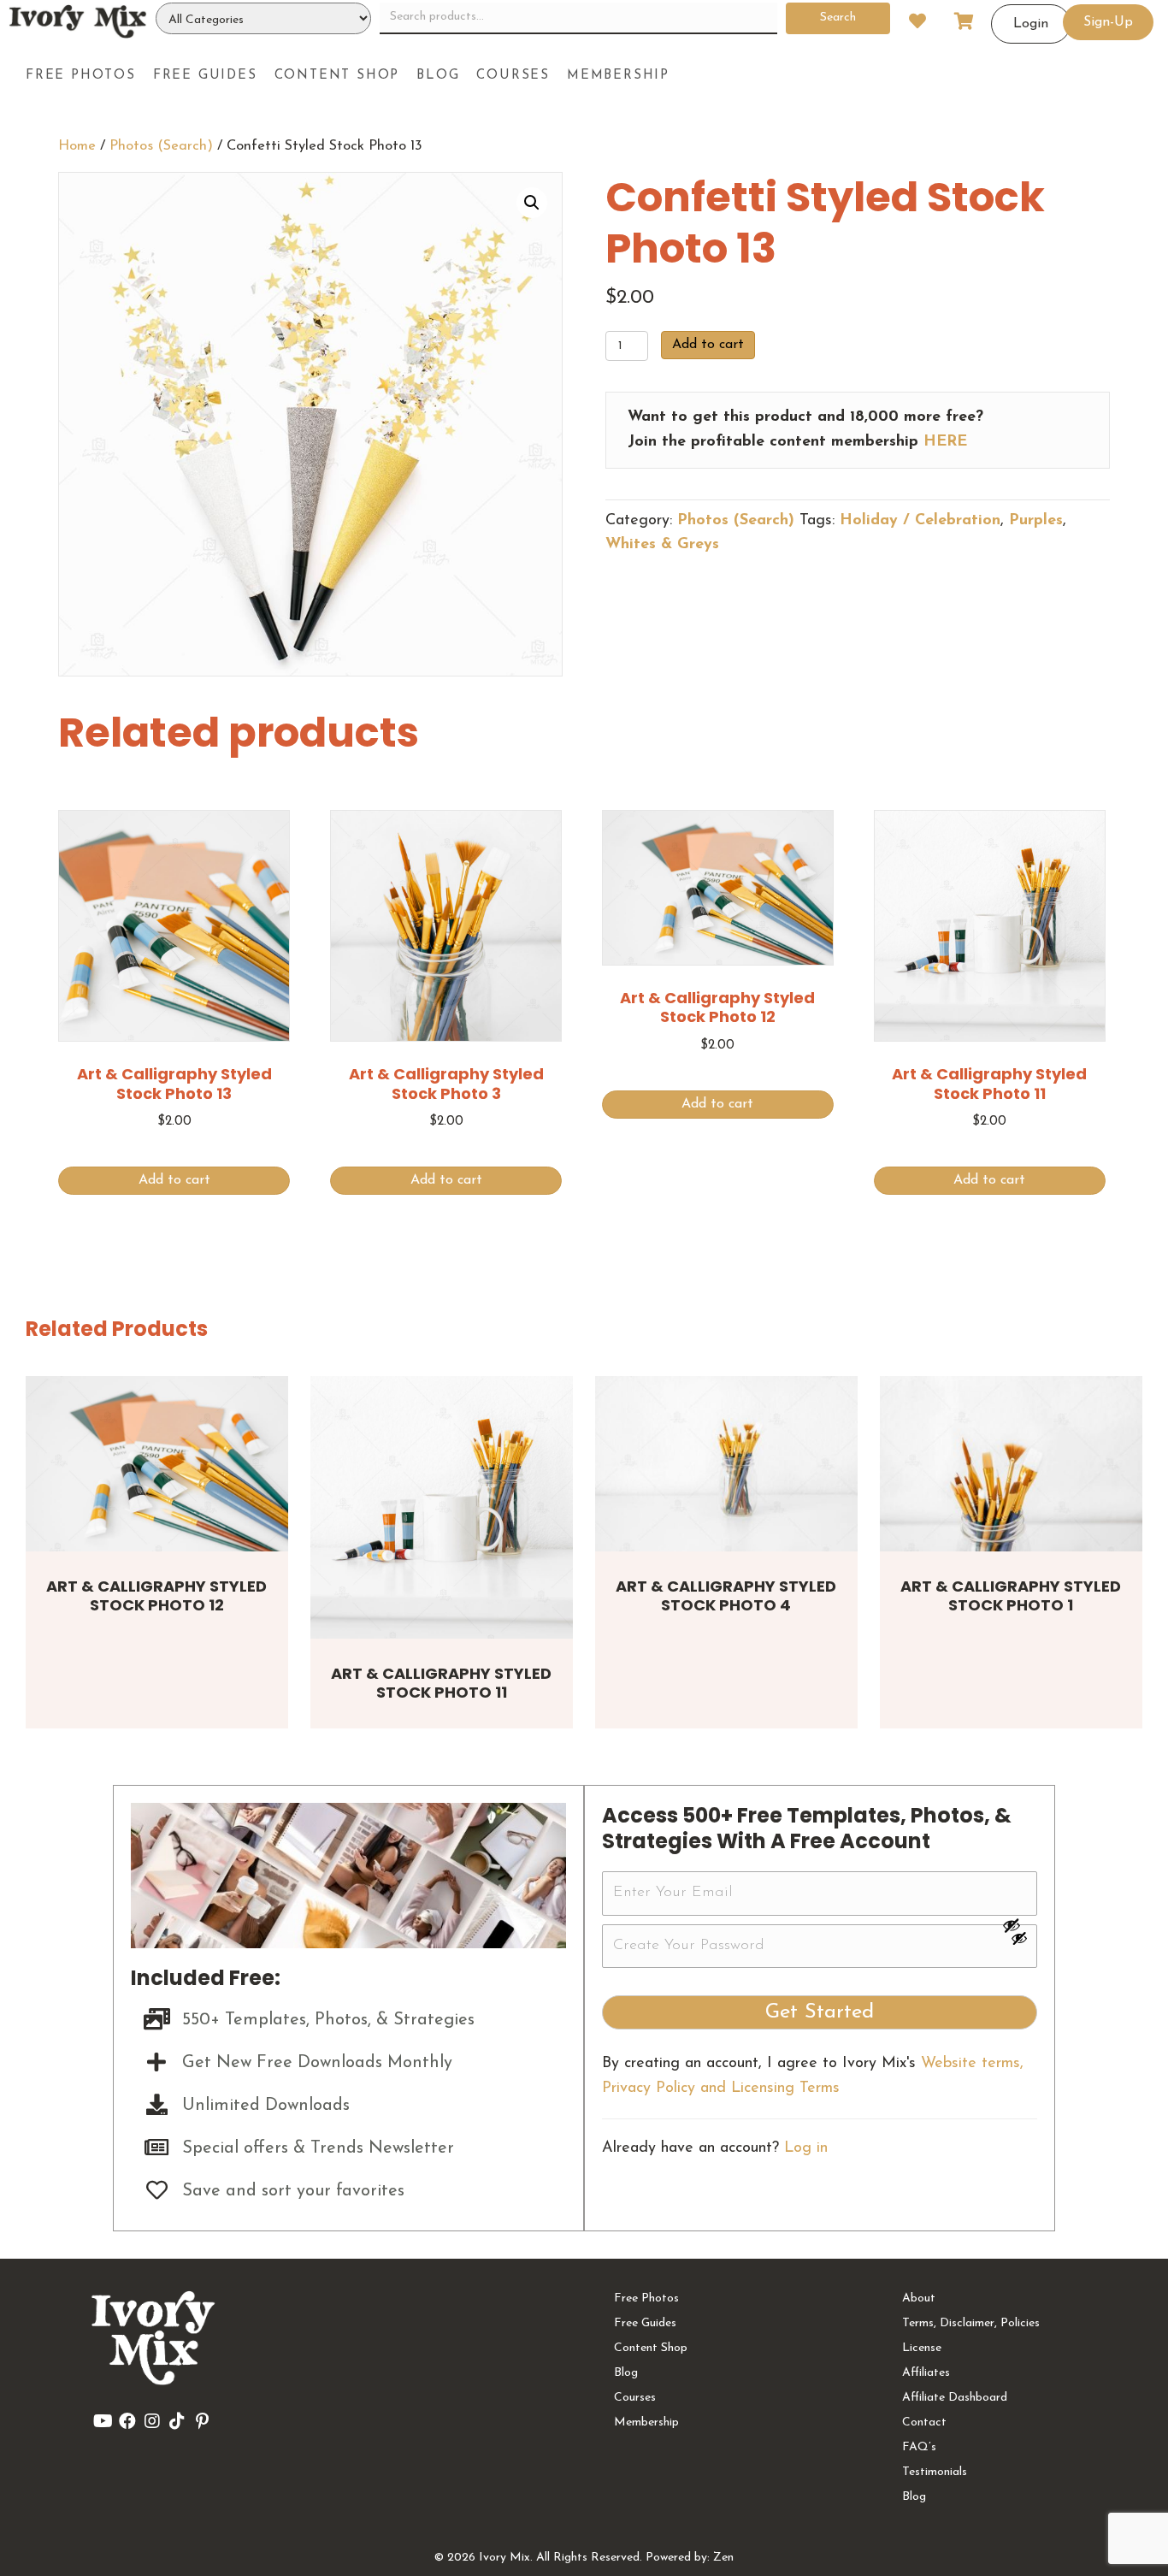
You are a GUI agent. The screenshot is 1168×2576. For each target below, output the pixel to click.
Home (77, 146)
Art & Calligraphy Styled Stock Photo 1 (1011, 1596)
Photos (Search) (161, 146)
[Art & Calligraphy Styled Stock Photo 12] (157, 1464)
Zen (723, 2558)
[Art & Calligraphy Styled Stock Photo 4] (726, 1464)
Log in (806, 2148)
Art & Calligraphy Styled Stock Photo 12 (156, 1596)
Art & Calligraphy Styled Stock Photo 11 (441, 1683)
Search (838, 18)
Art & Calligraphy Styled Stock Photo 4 (726, 1596)
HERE (945, 442)
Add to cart (708, 345)
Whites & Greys (662, 545)
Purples (1036, 521)
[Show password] (1019, 1925)
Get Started (820, 2012)
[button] (532, 203)
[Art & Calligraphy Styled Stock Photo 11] (442, 1507)
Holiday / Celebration (920, 521)
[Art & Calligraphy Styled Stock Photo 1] (1011, 1464)
